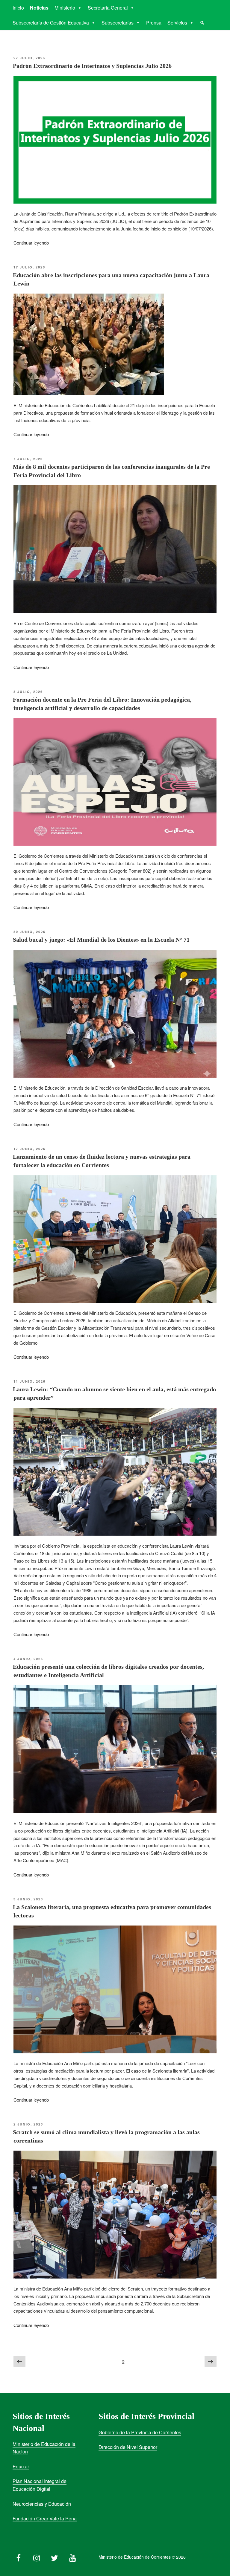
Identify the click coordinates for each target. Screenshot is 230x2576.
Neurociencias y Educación (42, 2504)
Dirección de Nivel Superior (128, 2447)
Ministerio (65, 8)
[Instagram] (37, 2557)
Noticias (39, 8)
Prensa (154, 23)
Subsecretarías (118, 23)
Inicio (18, 8)
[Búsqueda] (202, 23)
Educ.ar (21, 2466)
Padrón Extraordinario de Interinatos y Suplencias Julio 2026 (92, 66)
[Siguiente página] (211, 2362)
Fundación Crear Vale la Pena (45, 2518)
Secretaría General (108, 8)
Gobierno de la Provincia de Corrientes (140, 2432)
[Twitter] (55, 2557)
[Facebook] (19, 2557)
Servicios (177, 23)
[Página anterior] (19, 2362)
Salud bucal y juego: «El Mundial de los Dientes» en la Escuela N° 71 (101, 940)
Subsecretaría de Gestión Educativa (51, 23)
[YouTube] (72, 2557)
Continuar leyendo (31, 243)
